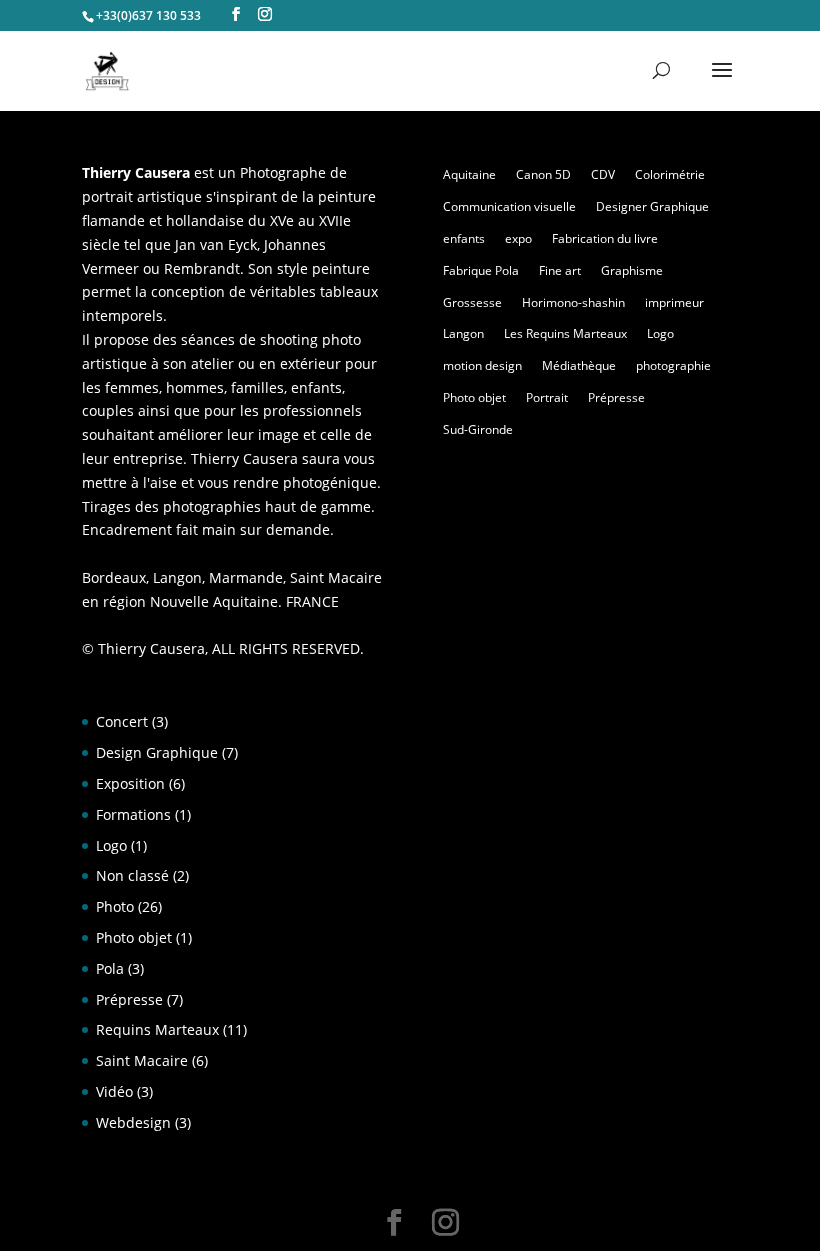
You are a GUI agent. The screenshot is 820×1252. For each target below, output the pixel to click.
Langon (463, 333)
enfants (464, 238)
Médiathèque (579, 365)
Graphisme (632, 270)
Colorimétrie (670, 174)
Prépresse (616, 397)
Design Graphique (157, 752)
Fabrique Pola (481, 270)
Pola (110, 968)
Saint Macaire (142, 1060)
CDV (603, 174)
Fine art (560, 270)
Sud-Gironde (478, 429)
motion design (482, 365)
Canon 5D (543, 174)
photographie (673, 365)
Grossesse (472, 302)
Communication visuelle (509, 206)
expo (518, 238)
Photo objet (474, 397)
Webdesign (133, 1122)
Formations (133, 814)
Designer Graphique (652, 206)
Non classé (132, 875)
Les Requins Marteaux (565, 333)
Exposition (130, 783)
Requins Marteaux (157, 1029)
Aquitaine (469, 174)
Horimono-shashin (573, 302)
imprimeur (674, 302)
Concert (122, 721)
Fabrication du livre (605, 238)
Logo (660, 333)
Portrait (547, 397)
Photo (115, 906)
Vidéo (114, 1091)
